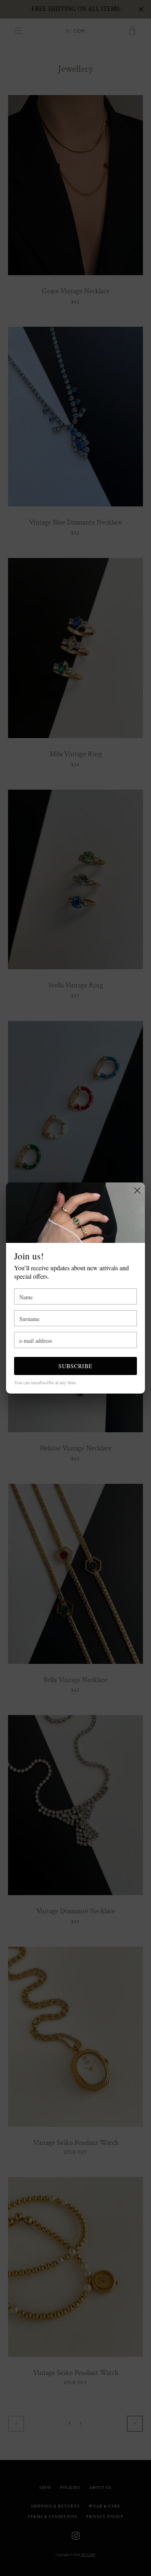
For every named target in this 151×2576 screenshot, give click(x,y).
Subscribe (75, 1366)
